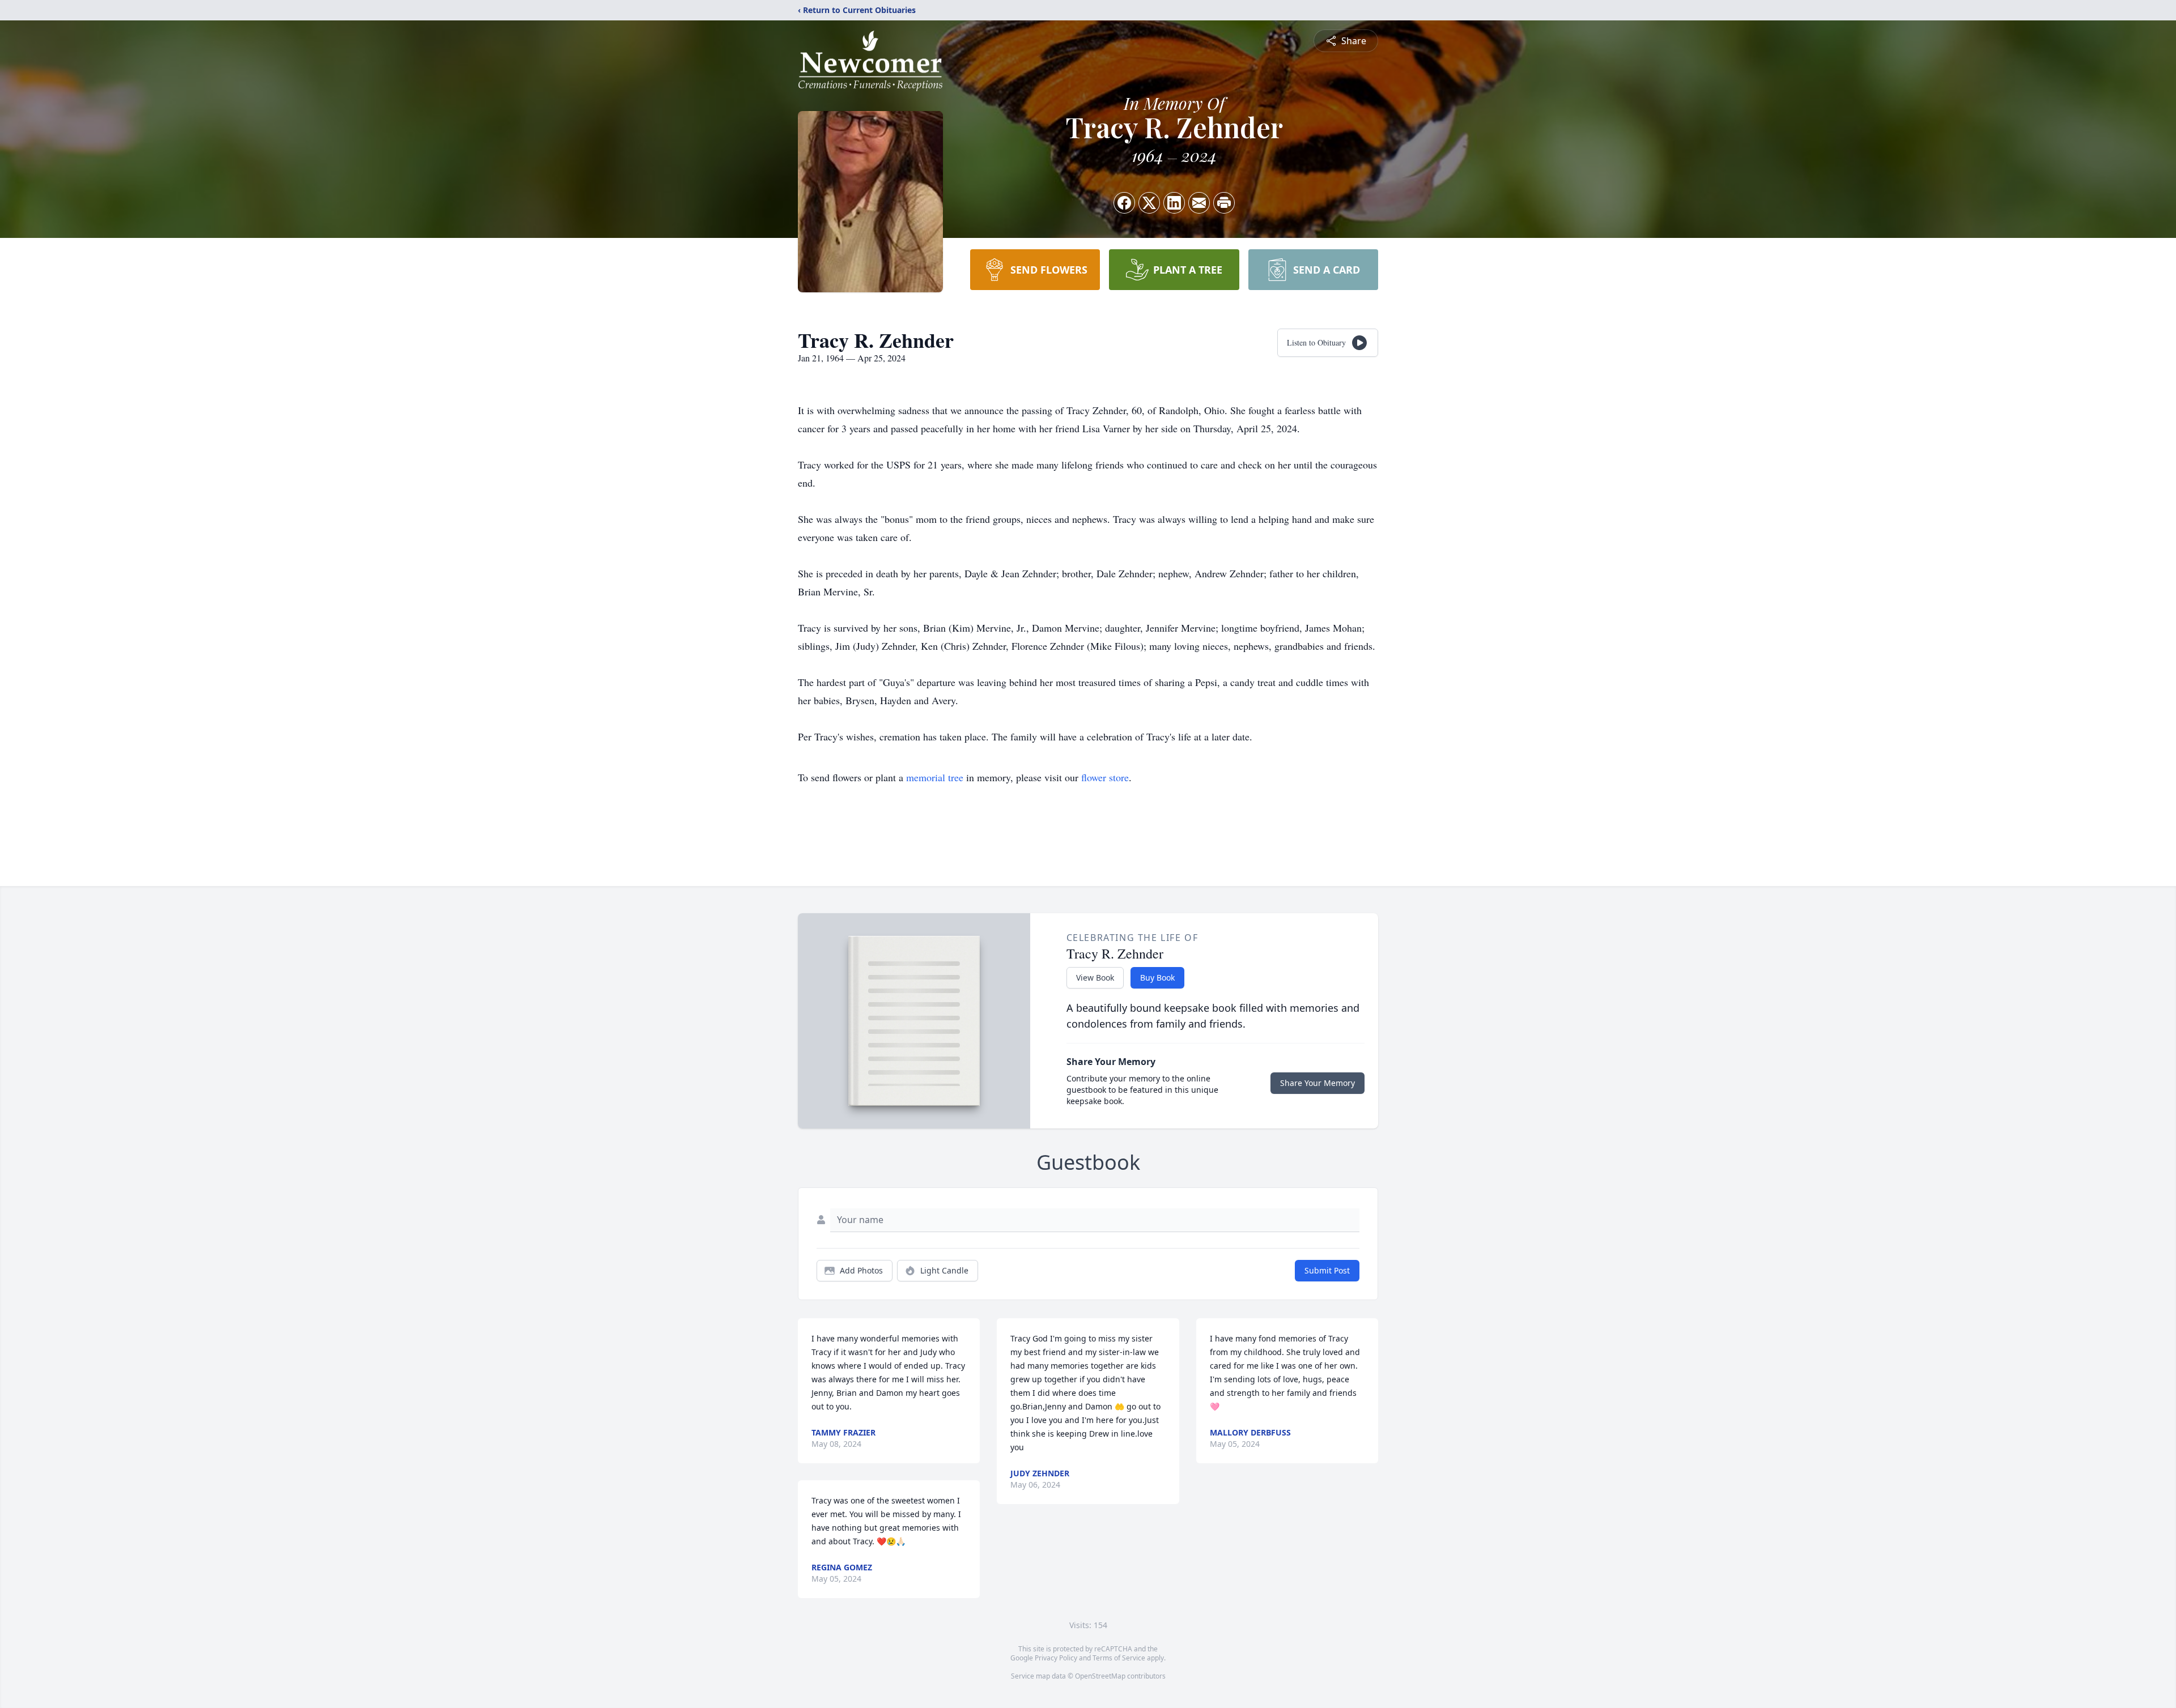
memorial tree (935, 777)
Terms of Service (1119, 1658)
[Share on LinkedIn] (1174, 203)
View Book (1095, 977)
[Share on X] (1149, 203)
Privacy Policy (1056, 1658)
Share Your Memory (1317, 1083)
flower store (1105, 777)
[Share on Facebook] (1124, 203)
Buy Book (1157, 977)
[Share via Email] (1199, 203)
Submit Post (1327, 1270)
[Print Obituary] (1224, 203)
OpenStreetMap (1100, 1676)
